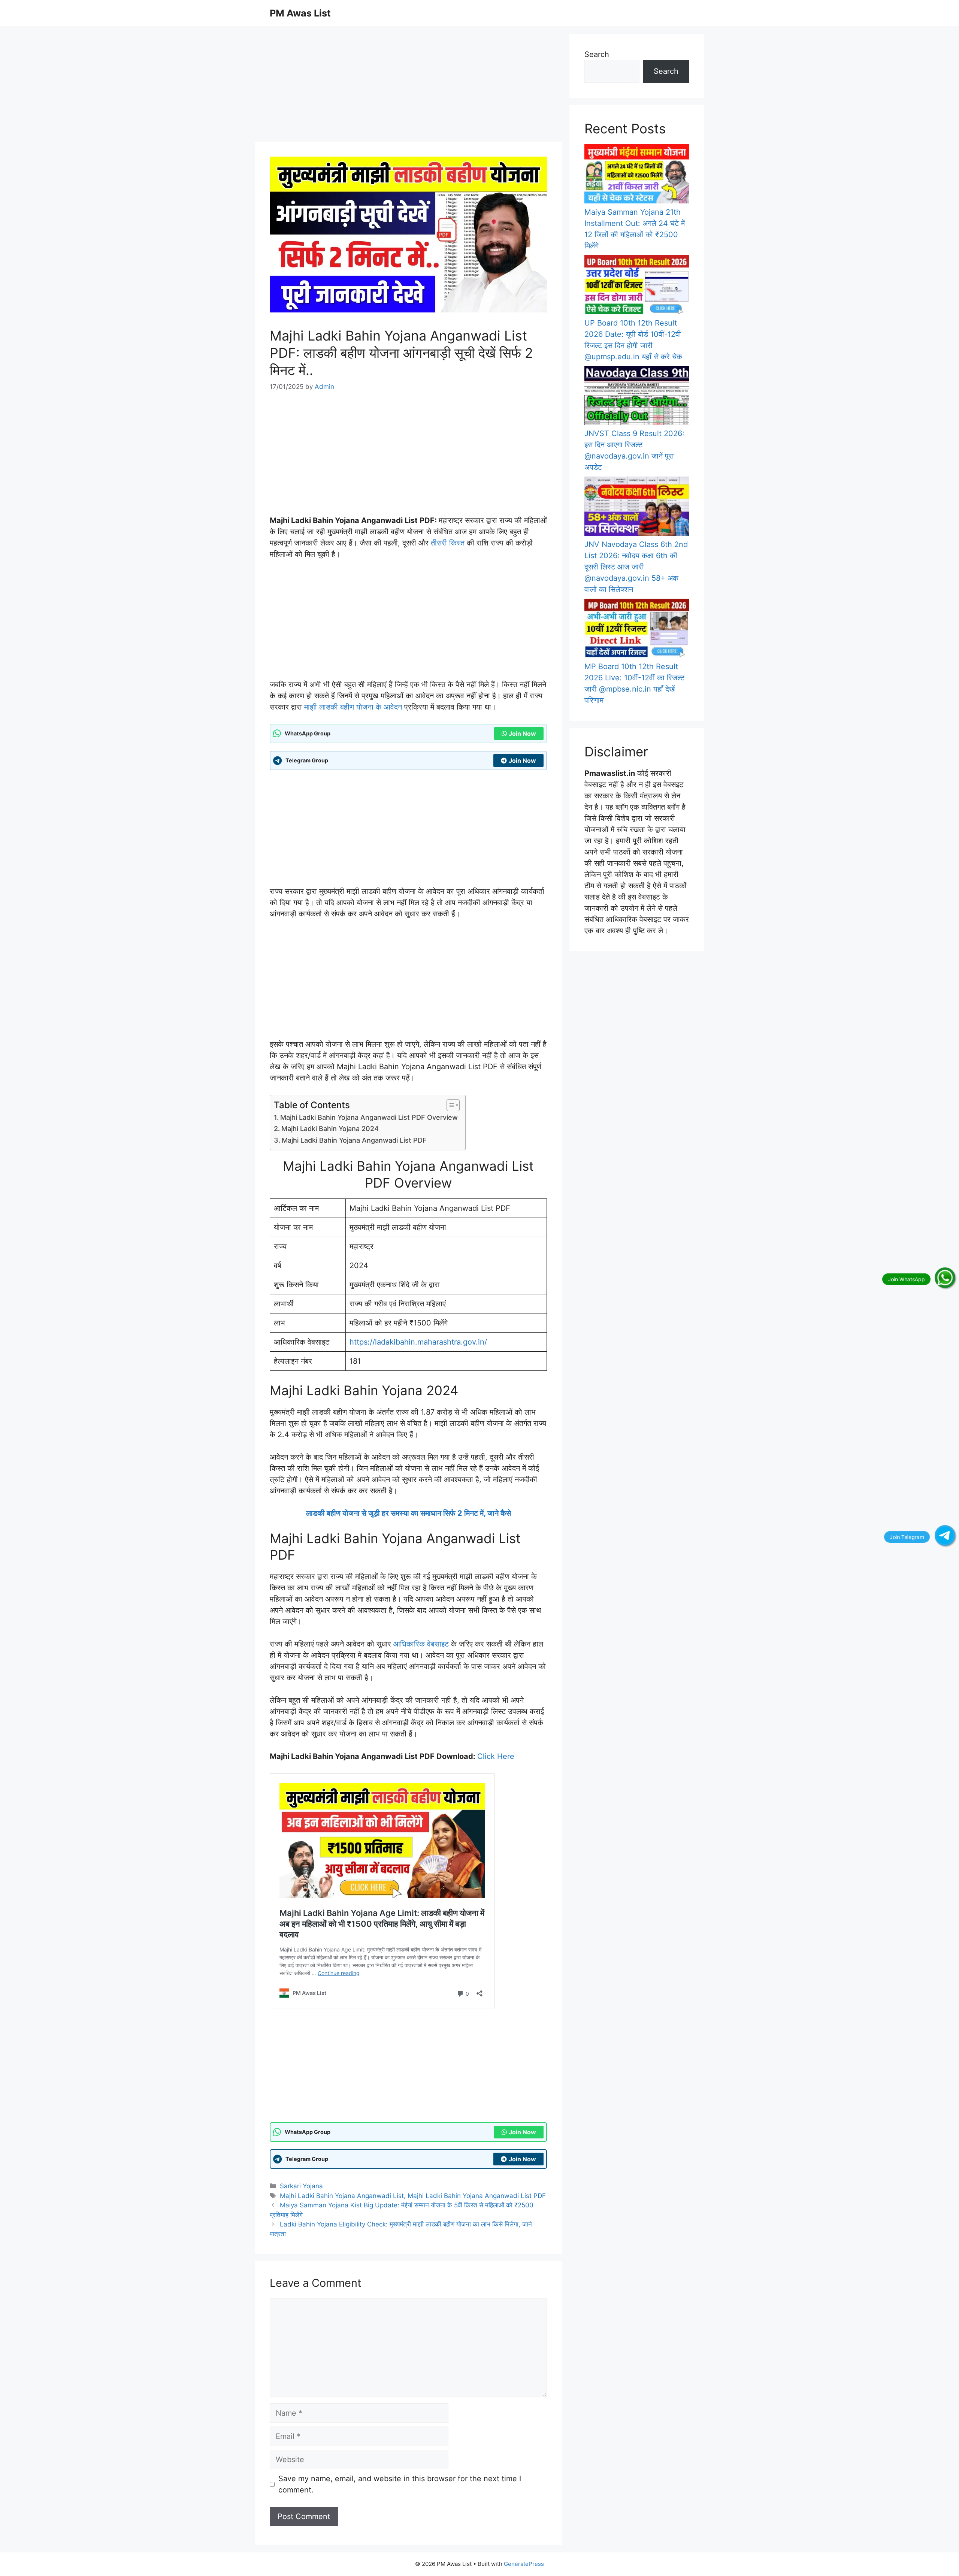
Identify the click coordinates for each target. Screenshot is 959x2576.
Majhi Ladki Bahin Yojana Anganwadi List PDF (354, 1140)
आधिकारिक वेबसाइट (421, 1644)
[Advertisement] (408, 86)
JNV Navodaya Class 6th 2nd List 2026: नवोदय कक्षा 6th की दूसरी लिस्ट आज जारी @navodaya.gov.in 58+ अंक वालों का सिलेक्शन (636, 567)
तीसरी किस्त (448, 543)
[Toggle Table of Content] (449, 1105)
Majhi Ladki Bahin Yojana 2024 (330, 1129)
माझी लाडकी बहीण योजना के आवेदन (353, 707)
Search (597, 54)
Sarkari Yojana (301, 2186)
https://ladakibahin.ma (389, 1342)
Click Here (496, 1756)
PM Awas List (300, 13)
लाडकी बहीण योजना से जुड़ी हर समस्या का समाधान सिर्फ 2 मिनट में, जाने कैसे (409, 1513)
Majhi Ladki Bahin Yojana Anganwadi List (342, 2196)
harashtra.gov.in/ (457, 1342)
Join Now (522, 734)
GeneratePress (524, 2564)
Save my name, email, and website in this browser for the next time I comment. (400, 2484)
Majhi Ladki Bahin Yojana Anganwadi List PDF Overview (369, 1117)
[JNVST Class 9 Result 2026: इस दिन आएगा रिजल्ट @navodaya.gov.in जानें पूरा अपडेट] (637, 397)
